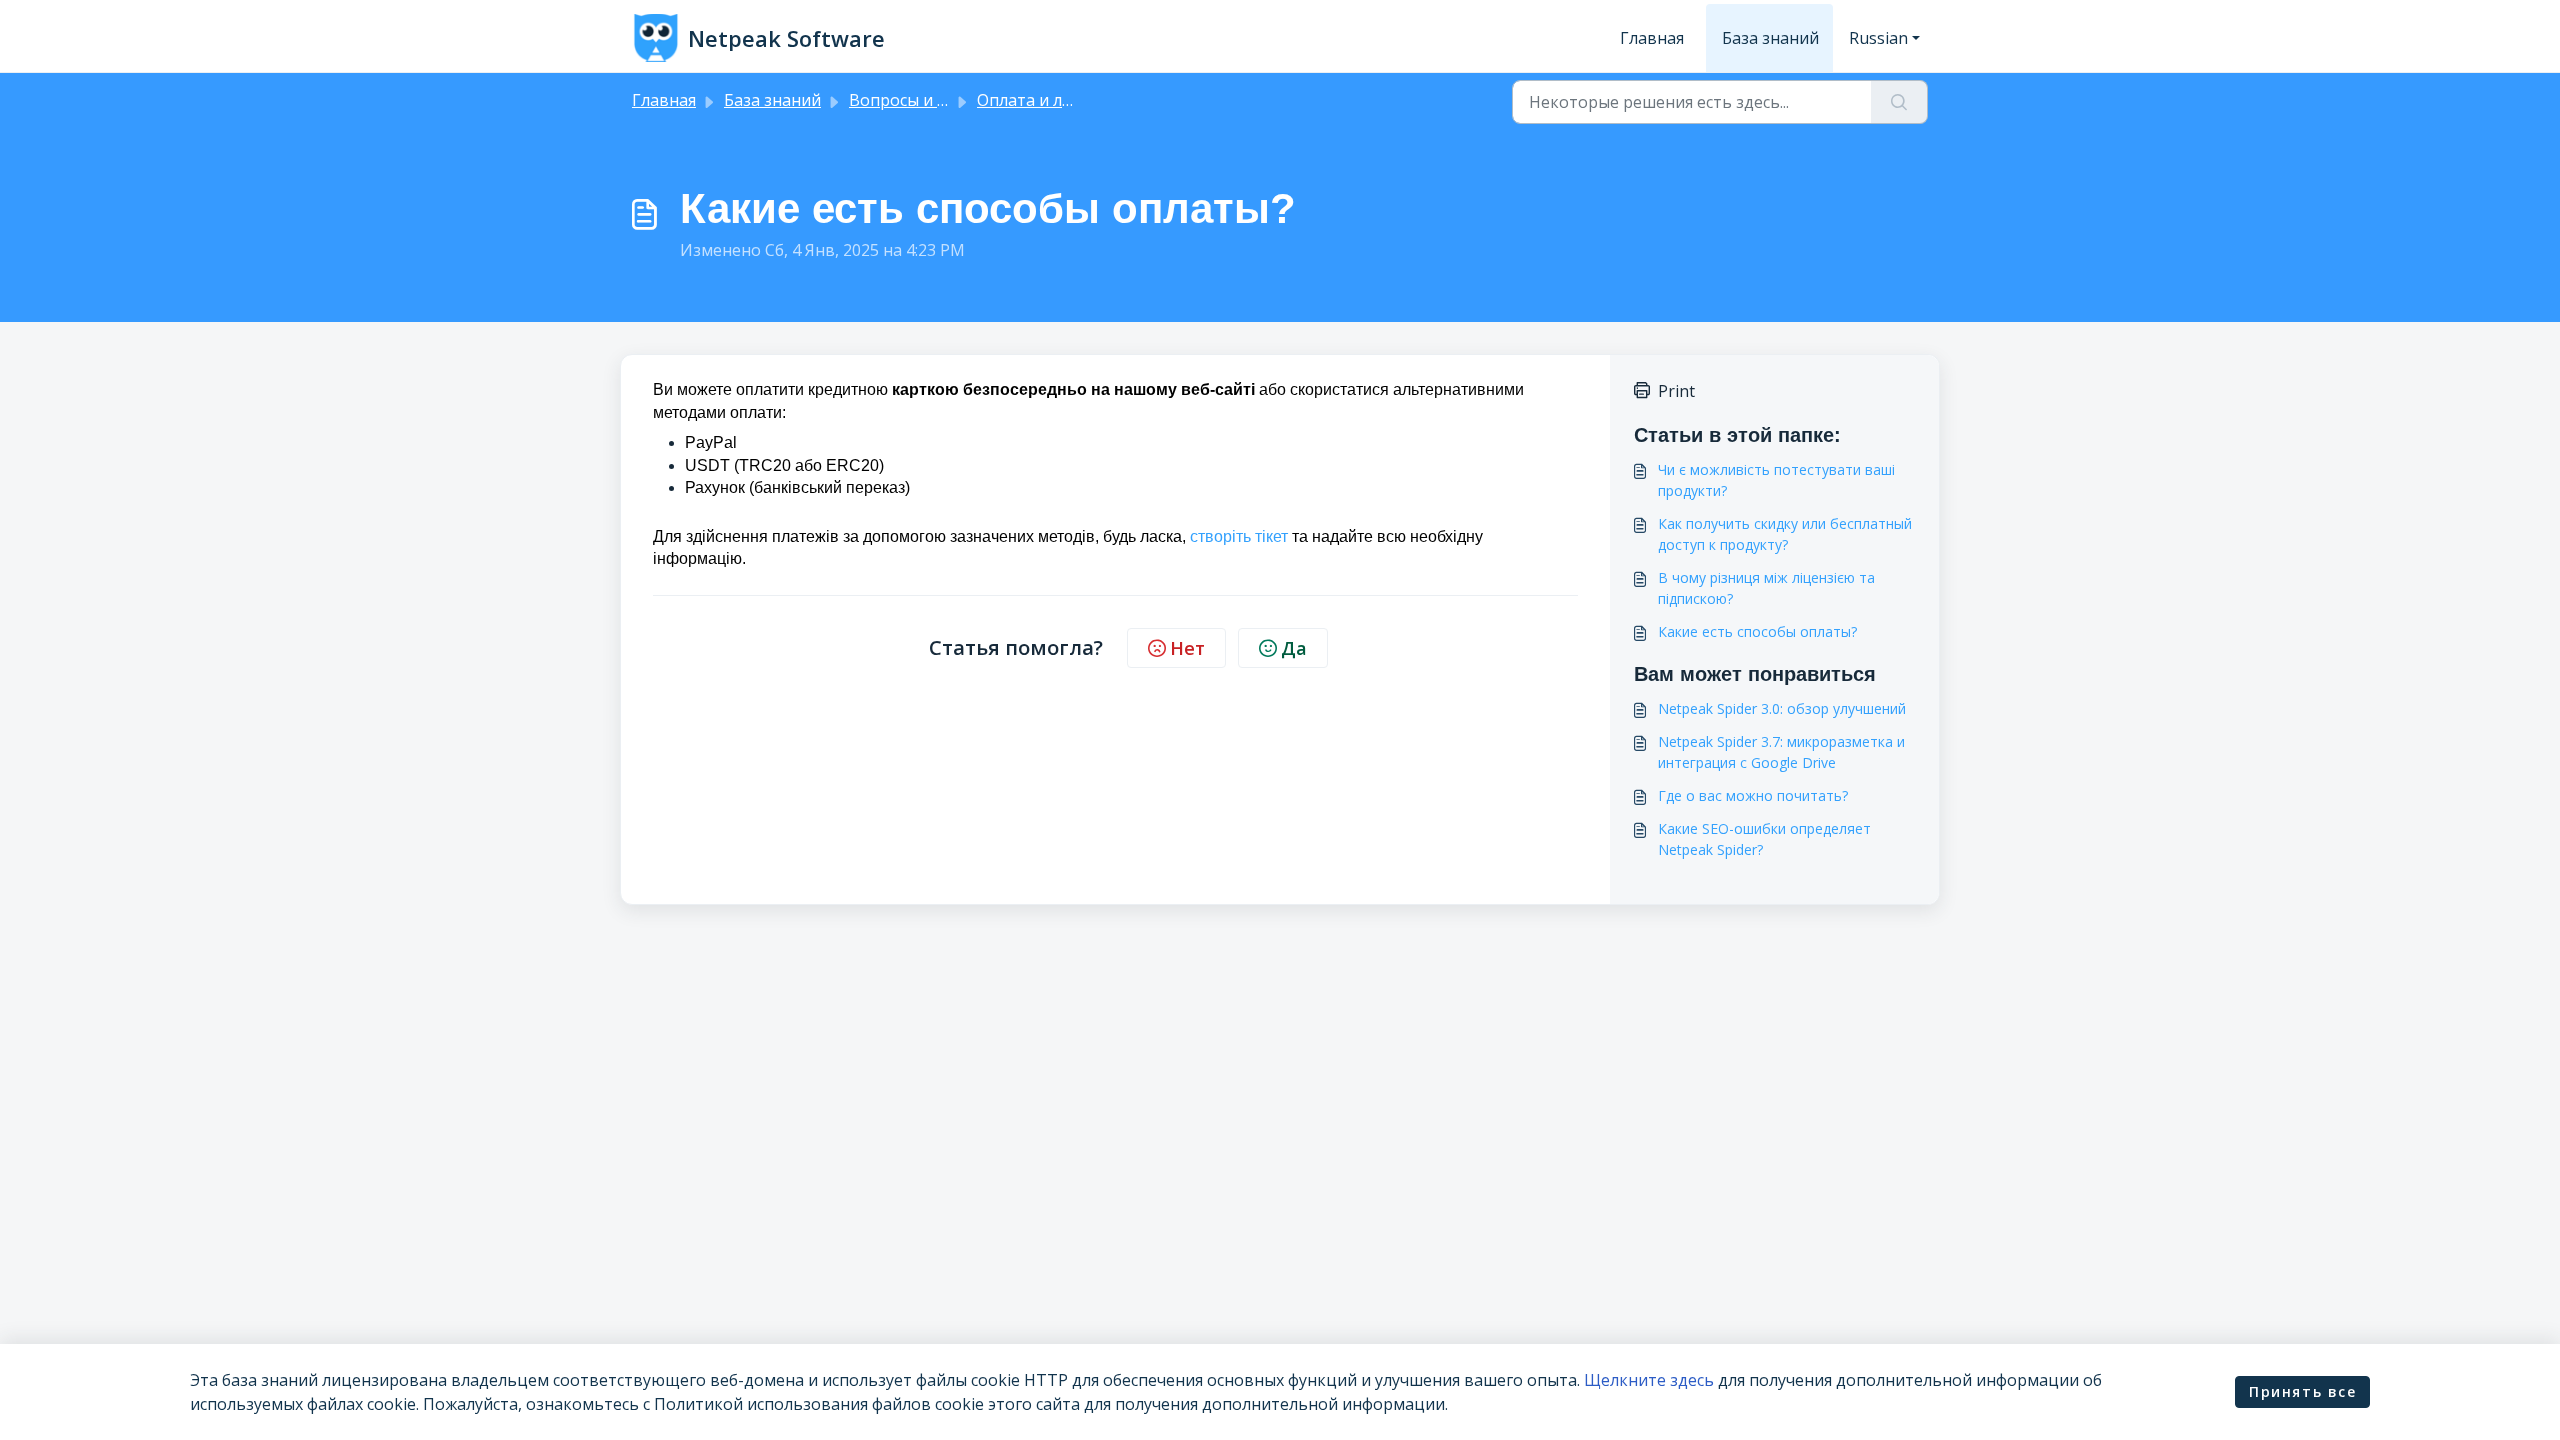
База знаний (1770, 38)
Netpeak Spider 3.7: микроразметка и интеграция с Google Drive (1781, 752)
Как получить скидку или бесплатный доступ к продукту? (1785, 534)
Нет (1187, 648)
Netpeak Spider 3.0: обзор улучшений (1782, 708)
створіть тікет (1239, 536)
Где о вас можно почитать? (1753, 795)
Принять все (2303, 1391)
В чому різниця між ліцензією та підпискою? (1766, 588)
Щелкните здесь (1649, 1380)
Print (1676, 391)
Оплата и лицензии (1053, 100)
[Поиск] (1899, 102)
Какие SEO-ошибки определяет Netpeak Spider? (1764, 839)
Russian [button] (1878, 38)
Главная (1652, 38)
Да (1294, 648)
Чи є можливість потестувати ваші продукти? (1776, 480)
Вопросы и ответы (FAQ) (944, 100)
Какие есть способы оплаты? (1757, 631)
